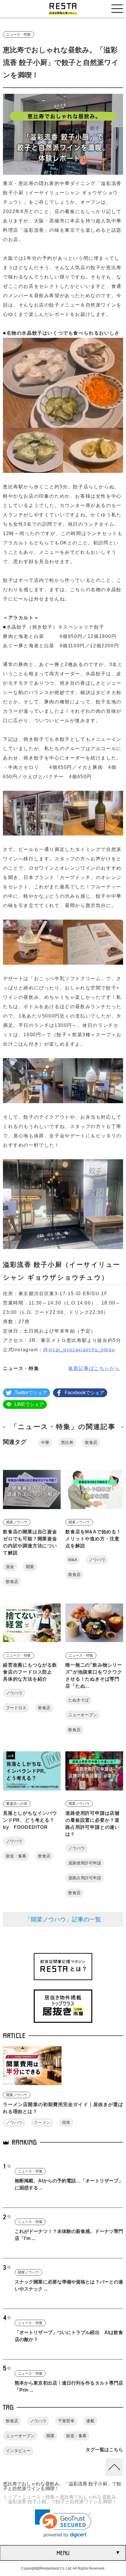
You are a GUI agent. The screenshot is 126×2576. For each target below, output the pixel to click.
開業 (30, 1567)
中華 (45, 1442)
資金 (10, 1567)
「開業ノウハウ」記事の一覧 (63, 1919)
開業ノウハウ (17, 1522)
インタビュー (18, 2451)
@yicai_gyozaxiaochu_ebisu (79, 1350)
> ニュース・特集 (36, 2497)
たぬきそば (79, 1700)
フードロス (16, 1708)
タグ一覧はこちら (104, 2450)
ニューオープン (83, 1715)
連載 (90, 2421)
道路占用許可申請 (85, 1878)
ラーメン (42, 2122)
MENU (63, 2553)
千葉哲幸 (66, 2421)
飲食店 (91, 1442)
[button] (63, 2524)
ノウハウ (97, 1560)
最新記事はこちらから (94, 1368)
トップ (10, 2497)
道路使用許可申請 (85, 1863)
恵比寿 (67, 1442)
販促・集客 (16, 1856)
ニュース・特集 (18, 34)
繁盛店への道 (17, 1804)
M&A (73, 1560)
